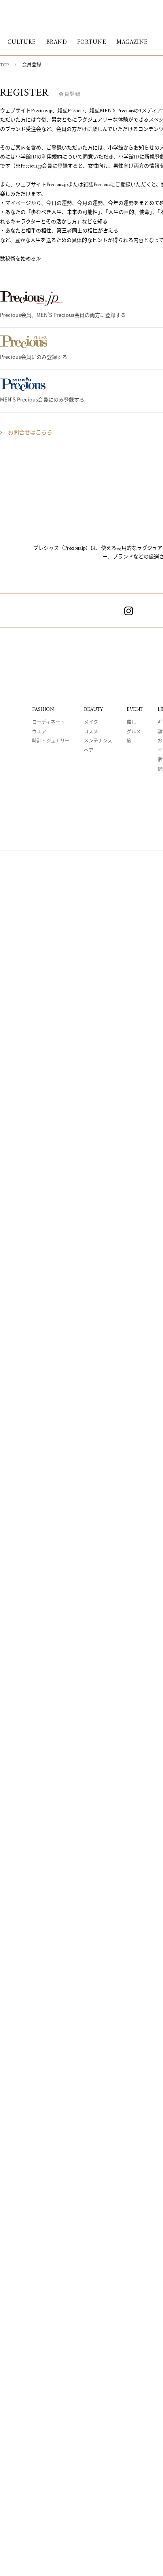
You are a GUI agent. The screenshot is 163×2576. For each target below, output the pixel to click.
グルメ (134, 732)
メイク (91, 723)
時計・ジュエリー (51, 742)
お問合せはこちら (30, 433)
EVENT (135, 709)
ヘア (89, 751)
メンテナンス (98, 742)
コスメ (91, 732)
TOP (4, 65)
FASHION (43, 709)
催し (131, 723)
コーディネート (48, 723)
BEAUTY (93, 709)
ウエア (39, 732)
